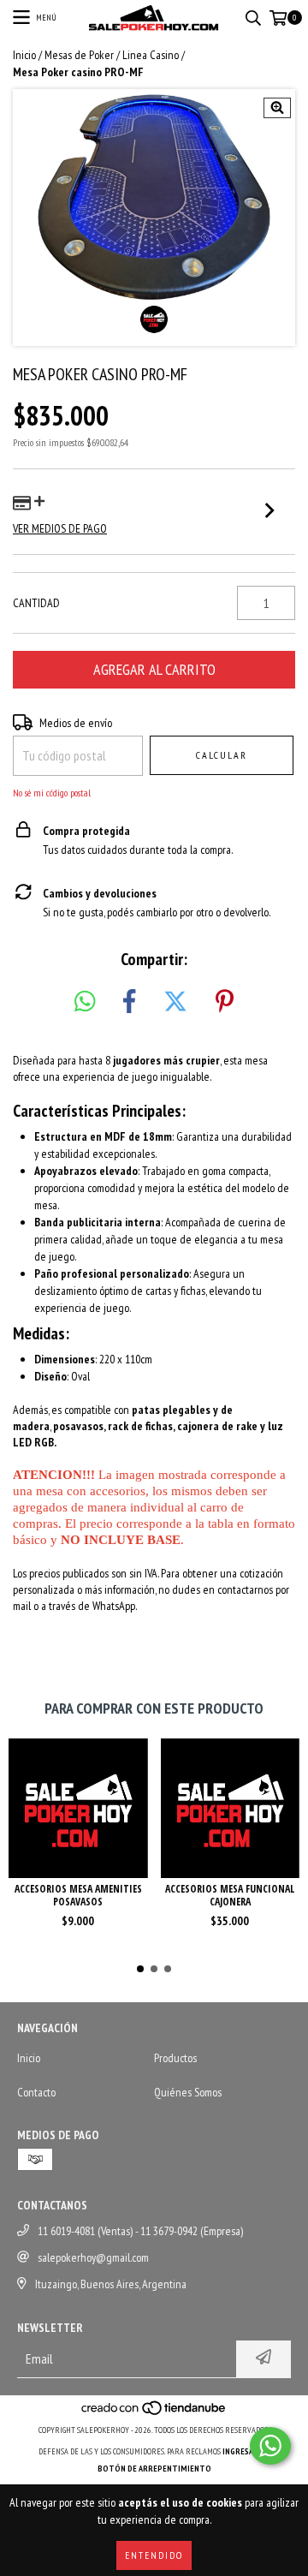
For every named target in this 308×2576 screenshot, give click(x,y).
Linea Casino (151, 55)
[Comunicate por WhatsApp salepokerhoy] (270, 2446)
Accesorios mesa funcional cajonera (230, 1895)
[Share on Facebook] (129, 1002)
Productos (175, 2058)
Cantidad (36, 603)
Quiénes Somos (188, 2092)
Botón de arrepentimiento (154, 2469)
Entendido (154, 2555)
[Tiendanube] (154, 2413)
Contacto (36, 2092)
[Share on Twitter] (175, 1002)
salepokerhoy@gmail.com (93, 2257)
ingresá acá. (246, 2451)
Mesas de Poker (79, 55)
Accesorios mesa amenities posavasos (78, 1895)
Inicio (24, 55)
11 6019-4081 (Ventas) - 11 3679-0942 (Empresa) (140, 2231)
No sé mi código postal (52, 793)
